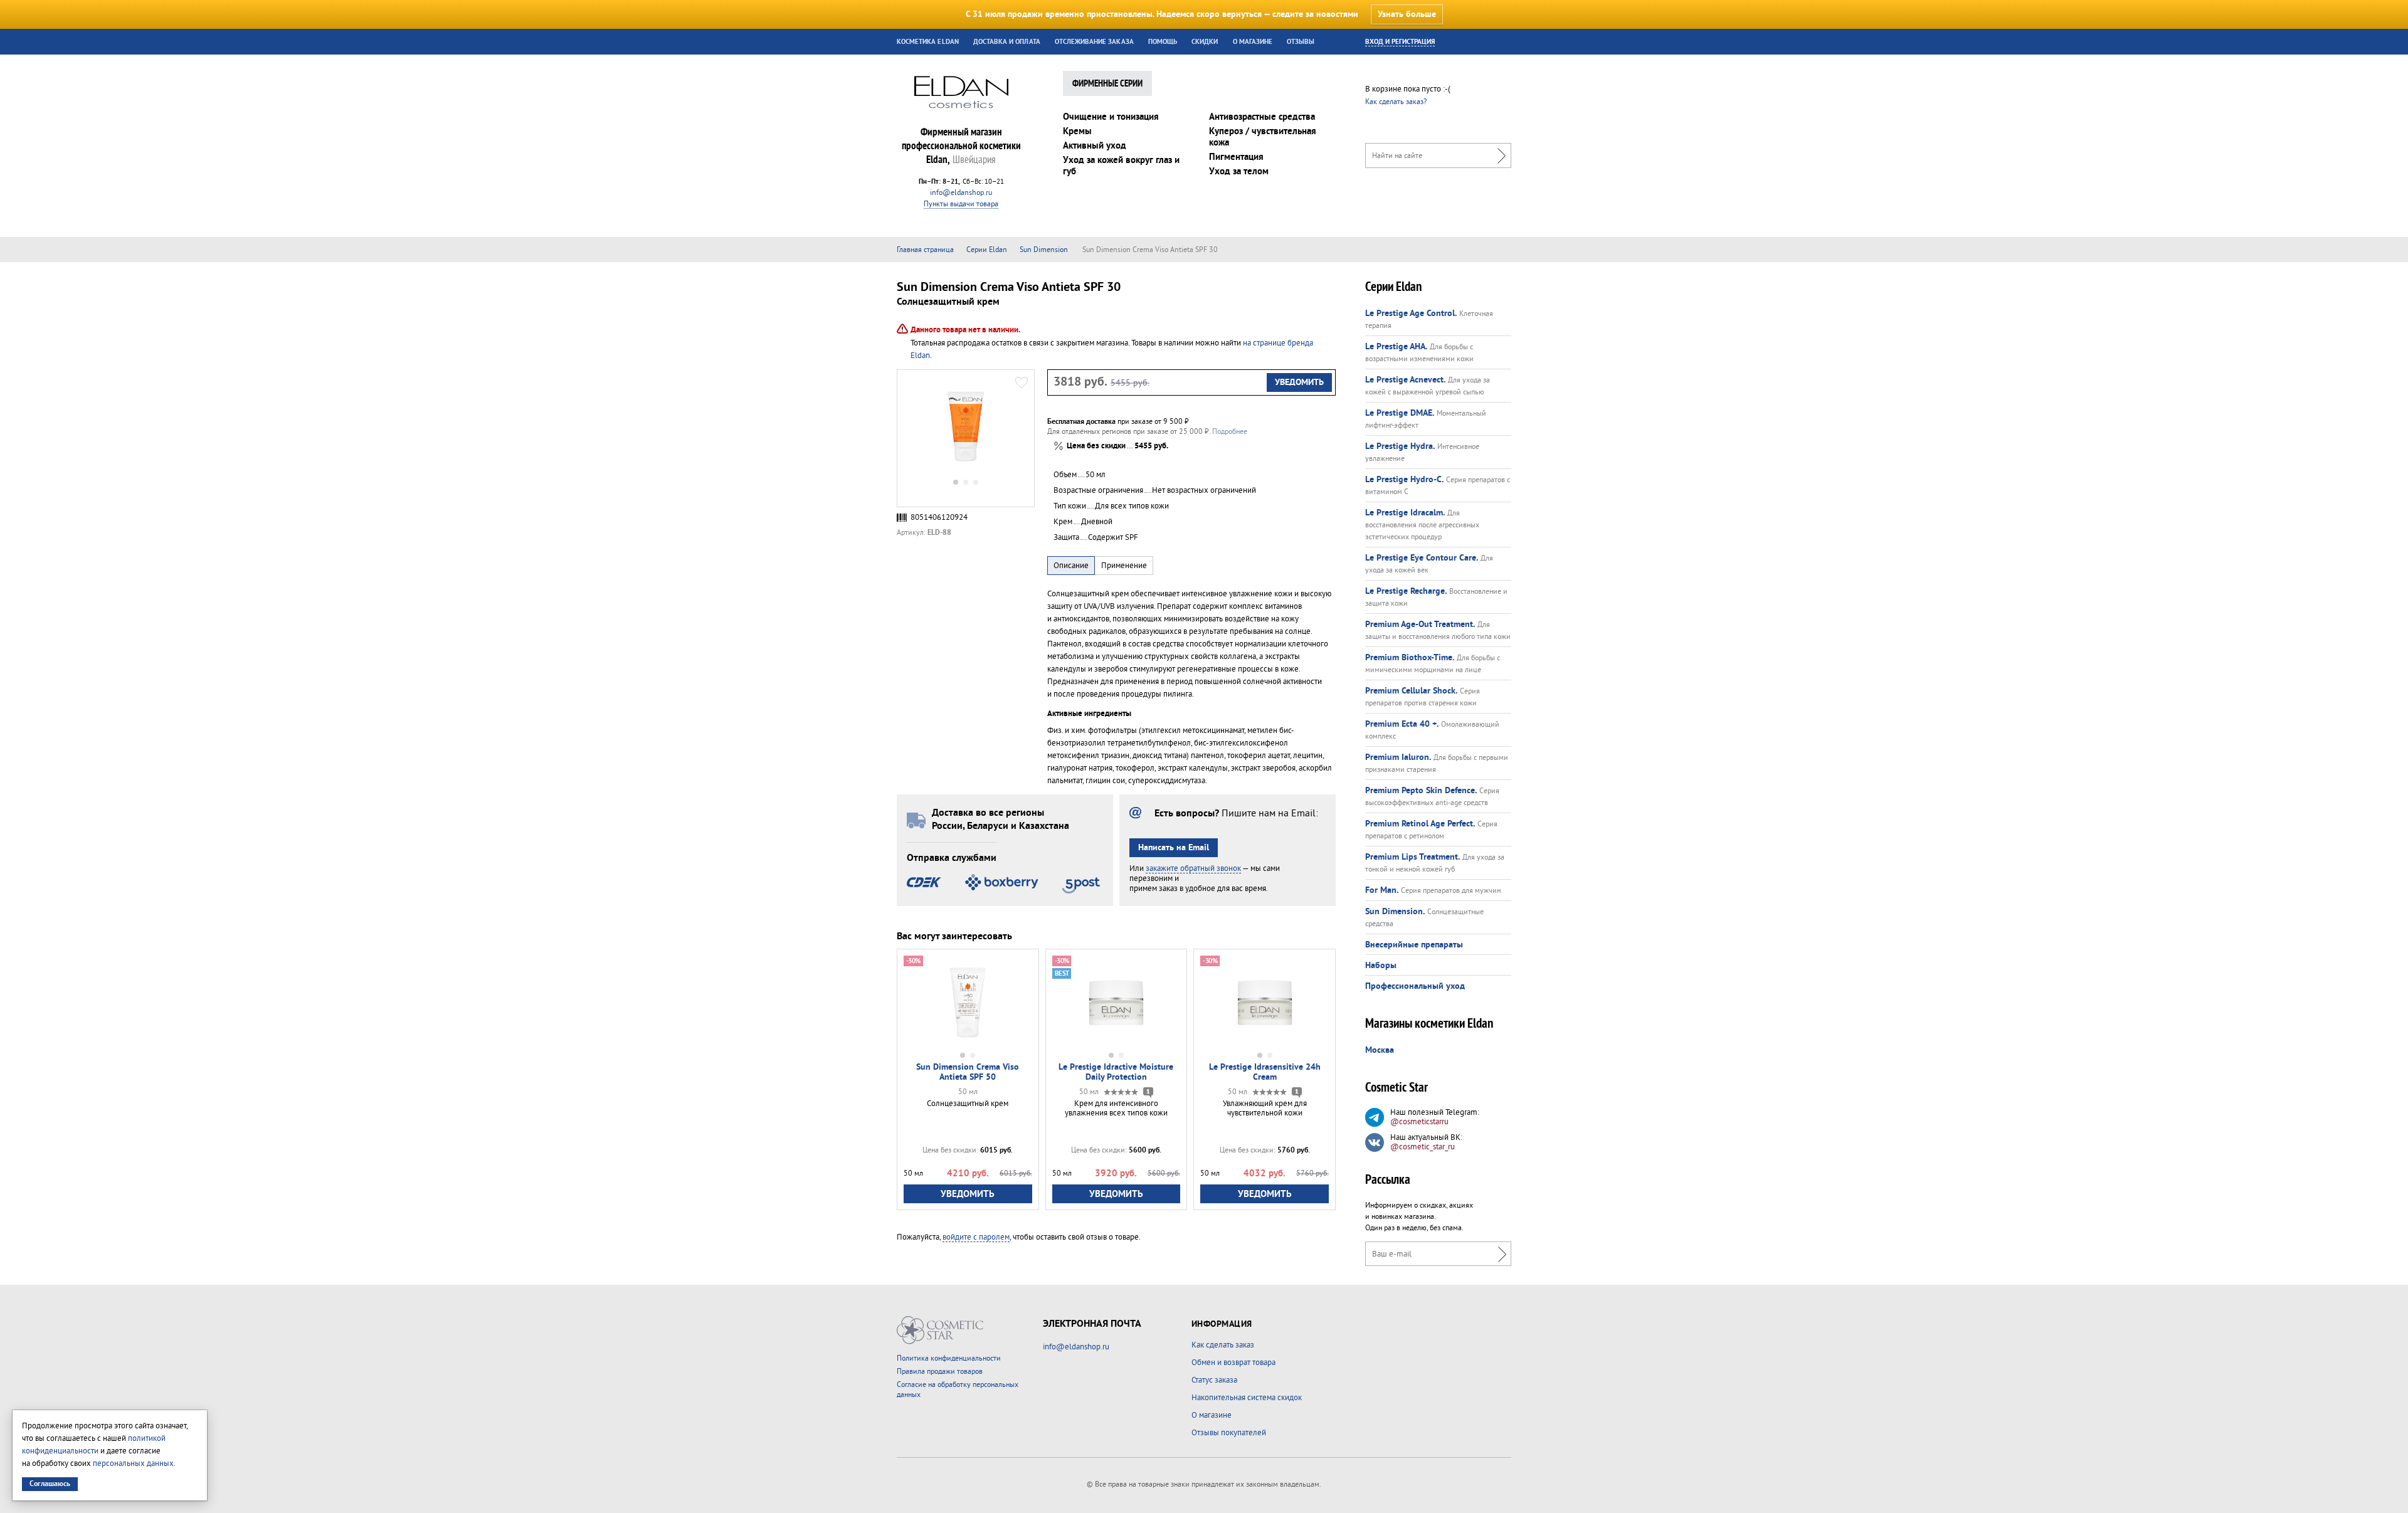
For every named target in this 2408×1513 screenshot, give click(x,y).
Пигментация (1236, 157)
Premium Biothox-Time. (1410, 658)
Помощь (1163, 42)
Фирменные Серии (1107, 84)
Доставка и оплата (1007, 42)
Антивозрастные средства (1262, 117)
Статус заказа (1214, 1380)
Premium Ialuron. (1398, 757)
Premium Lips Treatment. (1413, 857)
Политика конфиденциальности (949, 1358)
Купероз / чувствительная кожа (1263, 137)
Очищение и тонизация (1111, 117)
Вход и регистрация (1400, 42)
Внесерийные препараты (1414, 945)
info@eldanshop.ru (961, 193)
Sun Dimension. (1395, 912)
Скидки (1205, 42)
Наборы (1381, 966)
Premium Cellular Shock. (1411, 691)
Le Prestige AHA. (1396, 347)
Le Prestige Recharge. (1406, 591)
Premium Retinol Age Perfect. (1420, 824)
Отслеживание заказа (1094, 42)
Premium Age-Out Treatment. (1420, 625)
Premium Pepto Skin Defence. (1421, 791)
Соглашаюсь (50, 1484)
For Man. (1382, 890)
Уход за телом (1239, 171)
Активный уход (1095, 146)
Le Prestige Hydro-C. (1404, 480)
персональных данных (133, 1463)
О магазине (1253, 42)
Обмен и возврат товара (1233, 1363)
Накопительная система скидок (1247, 1398)
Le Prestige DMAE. (1400, 413)
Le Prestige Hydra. (1400, 446)
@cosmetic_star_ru (1423, 1147)
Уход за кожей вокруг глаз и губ (1121, 166)
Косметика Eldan (928, 42)
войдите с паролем (976, 1237)
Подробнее (1230, 432)
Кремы (1077, 131)
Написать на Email (1174, 848)
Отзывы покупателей (1229, 1433)
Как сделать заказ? (1396, 102)
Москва (1380, 1050)
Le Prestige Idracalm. (1405, 513)
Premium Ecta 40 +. (1402, 724)
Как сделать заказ (1223, 1345)
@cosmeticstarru (1419, 1122)
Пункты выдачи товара (961, 204)
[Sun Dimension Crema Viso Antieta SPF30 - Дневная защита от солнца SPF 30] (966, 426)
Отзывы (1301, 42)
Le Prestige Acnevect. (1405, 380)
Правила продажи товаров (940, 1372)
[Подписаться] (1499, 1254)
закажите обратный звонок (1193, 868)
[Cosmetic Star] (940, 1330)
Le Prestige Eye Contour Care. (1422, 558)
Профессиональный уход (1415, 986)
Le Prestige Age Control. (1411, 314)
